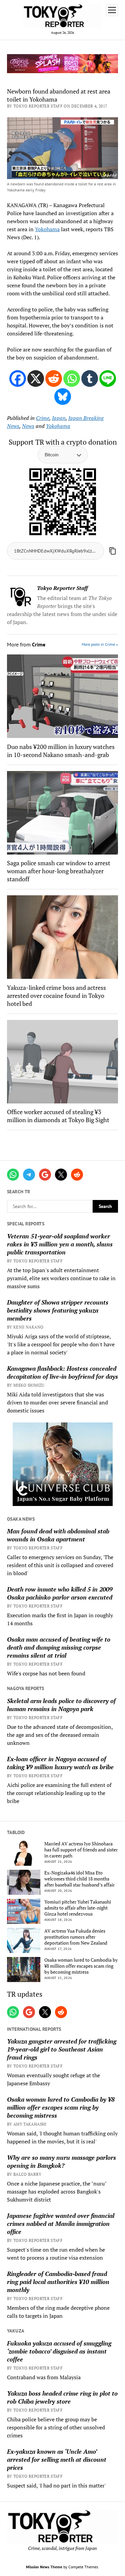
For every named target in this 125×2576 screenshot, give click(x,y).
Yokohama (47, 229)
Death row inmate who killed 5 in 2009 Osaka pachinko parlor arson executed (60, 1593)
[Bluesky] (63, 397)
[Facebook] (18, 378)
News (28, 426)
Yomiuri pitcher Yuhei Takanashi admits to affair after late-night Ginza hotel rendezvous (78, 1908)
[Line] (108, 378)
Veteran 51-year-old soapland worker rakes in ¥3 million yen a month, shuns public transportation (60, 1244)
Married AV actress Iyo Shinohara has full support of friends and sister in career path (81, 1850)
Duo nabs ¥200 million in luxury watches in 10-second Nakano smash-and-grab (61, 751)
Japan (59, 418)
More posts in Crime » (100, 644)
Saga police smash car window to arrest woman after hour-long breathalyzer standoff (59, 871)
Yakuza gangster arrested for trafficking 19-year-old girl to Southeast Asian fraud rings (62, 2049)
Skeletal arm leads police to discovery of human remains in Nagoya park (61, 1705)
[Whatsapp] (72, 378)
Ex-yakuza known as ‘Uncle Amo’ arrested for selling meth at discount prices (57, 2459)
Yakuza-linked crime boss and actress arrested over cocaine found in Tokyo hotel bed (56, 996)
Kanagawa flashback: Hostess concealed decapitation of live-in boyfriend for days (62, 1372)
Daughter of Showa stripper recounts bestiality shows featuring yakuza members (58, 1310)
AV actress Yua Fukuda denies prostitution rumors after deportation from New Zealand (76, 1937)
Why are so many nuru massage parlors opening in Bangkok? (61, 2161)
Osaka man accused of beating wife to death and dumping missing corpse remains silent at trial (59, 1647)
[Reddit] (54, 378)
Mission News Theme (44, 2567)
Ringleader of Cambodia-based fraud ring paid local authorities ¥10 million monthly (58, 2282)
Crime (43, 418)
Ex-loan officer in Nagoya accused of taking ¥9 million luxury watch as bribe (60, 1763)
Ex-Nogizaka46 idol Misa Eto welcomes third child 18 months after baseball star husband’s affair (79, 1879)
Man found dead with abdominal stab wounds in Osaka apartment (58, 1535)
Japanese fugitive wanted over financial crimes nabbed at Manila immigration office (61, 2224)
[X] (36, 378)
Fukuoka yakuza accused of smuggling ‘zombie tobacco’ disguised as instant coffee (59, 2351)
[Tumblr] (90, 378)
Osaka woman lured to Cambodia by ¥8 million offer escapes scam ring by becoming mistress (81, 1966)
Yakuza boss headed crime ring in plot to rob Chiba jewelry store (62, 2397)
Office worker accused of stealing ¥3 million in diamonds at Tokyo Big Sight (58, 1116)
